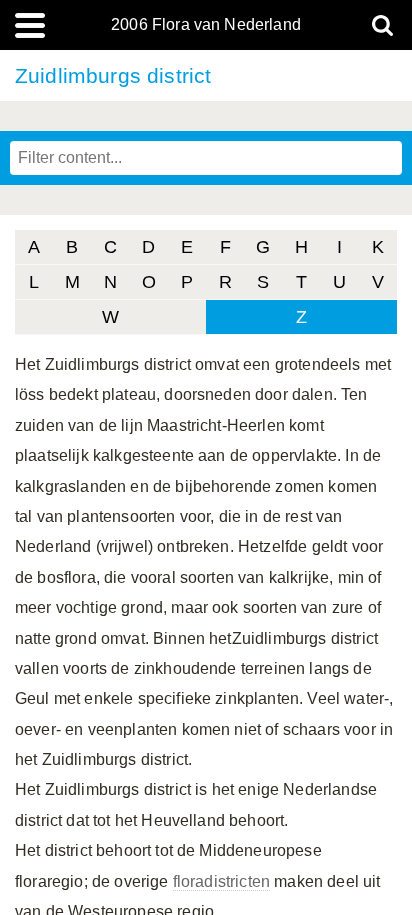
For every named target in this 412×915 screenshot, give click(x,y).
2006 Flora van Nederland (206, 25)
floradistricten (221, 881)
